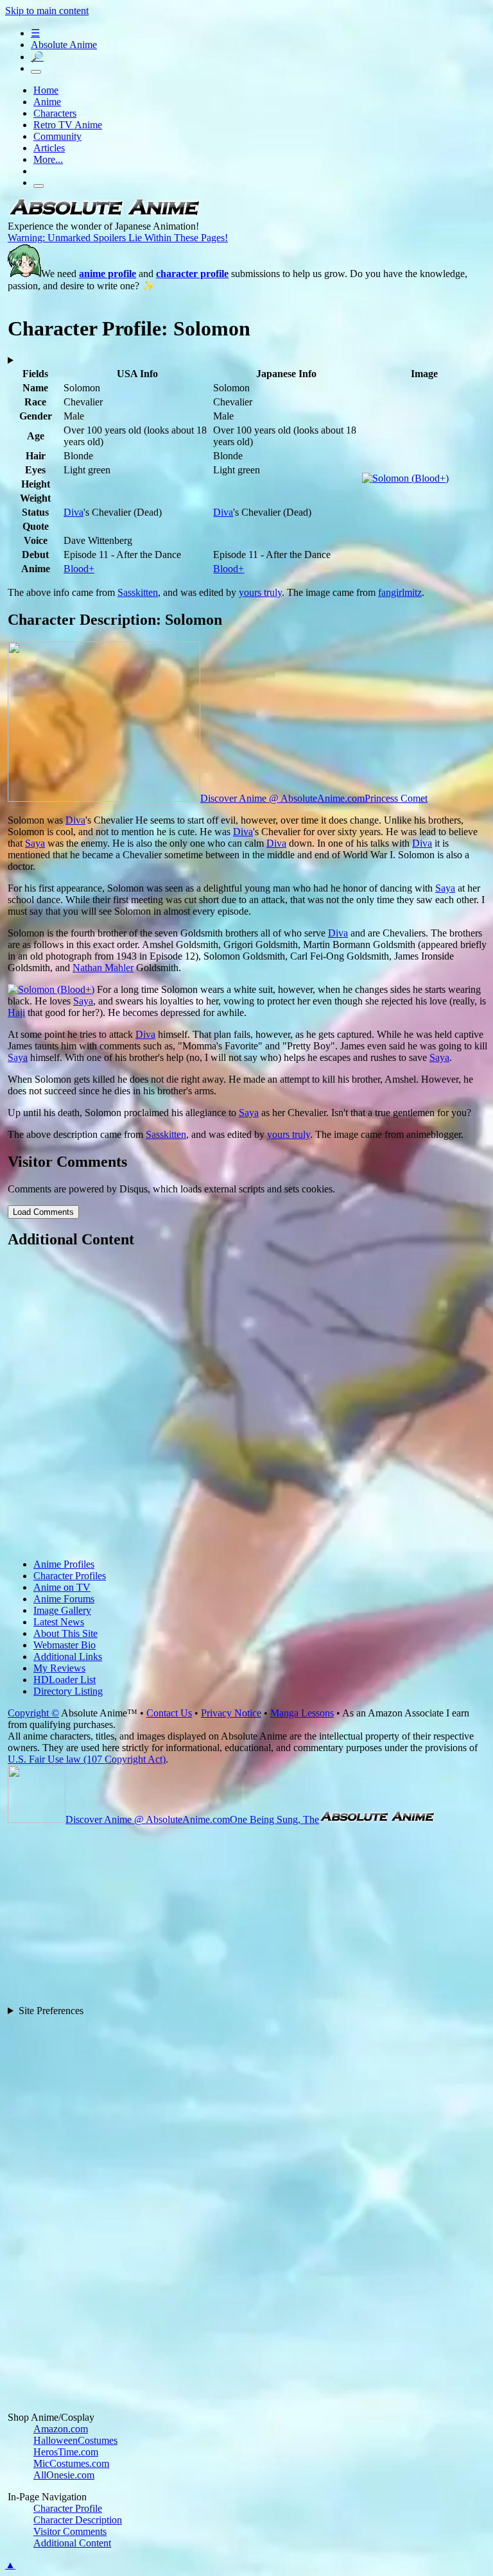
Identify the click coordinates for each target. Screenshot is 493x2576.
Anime (47, 102)
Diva (74, 512)
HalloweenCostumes (75, 2440)
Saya (35, 843)
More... (48, 159)
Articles (49, 148)
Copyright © (33, 1713)
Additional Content (72, 2543)
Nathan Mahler (103, 968)
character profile (192, 274)
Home (46, 90)
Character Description (78, 2520)
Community (57, 136)
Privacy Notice (231, 1713)
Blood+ (79, 569)
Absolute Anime (64, 45)
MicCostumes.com (71, 2463)
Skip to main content (47, 11)
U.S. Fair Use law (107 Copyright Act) (87, 1759)
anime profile (108, 274)
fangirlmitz (400, 592)
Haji (16, 1013)
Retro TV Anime (68, 125)
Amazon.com (61, 2429)
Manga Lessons (302, 1713)
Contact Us (169, 1713)
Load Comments (43, 1212)
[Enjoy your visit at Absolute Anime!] (104, 215)
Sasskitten (138, 592)
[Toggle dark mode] (36, 72)
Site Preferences (51, 2011)
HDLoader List (65, 1680)
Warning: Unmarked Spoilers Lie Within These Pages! (118, 238)
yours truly (260, 592)
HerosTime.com (66, 2452)
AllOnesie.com (64, 2475)
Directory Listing (68, 1691)
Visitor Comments (70, 2531)
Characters (55, 113)
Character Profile (68, 2508)
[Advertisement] (248, 1405)
